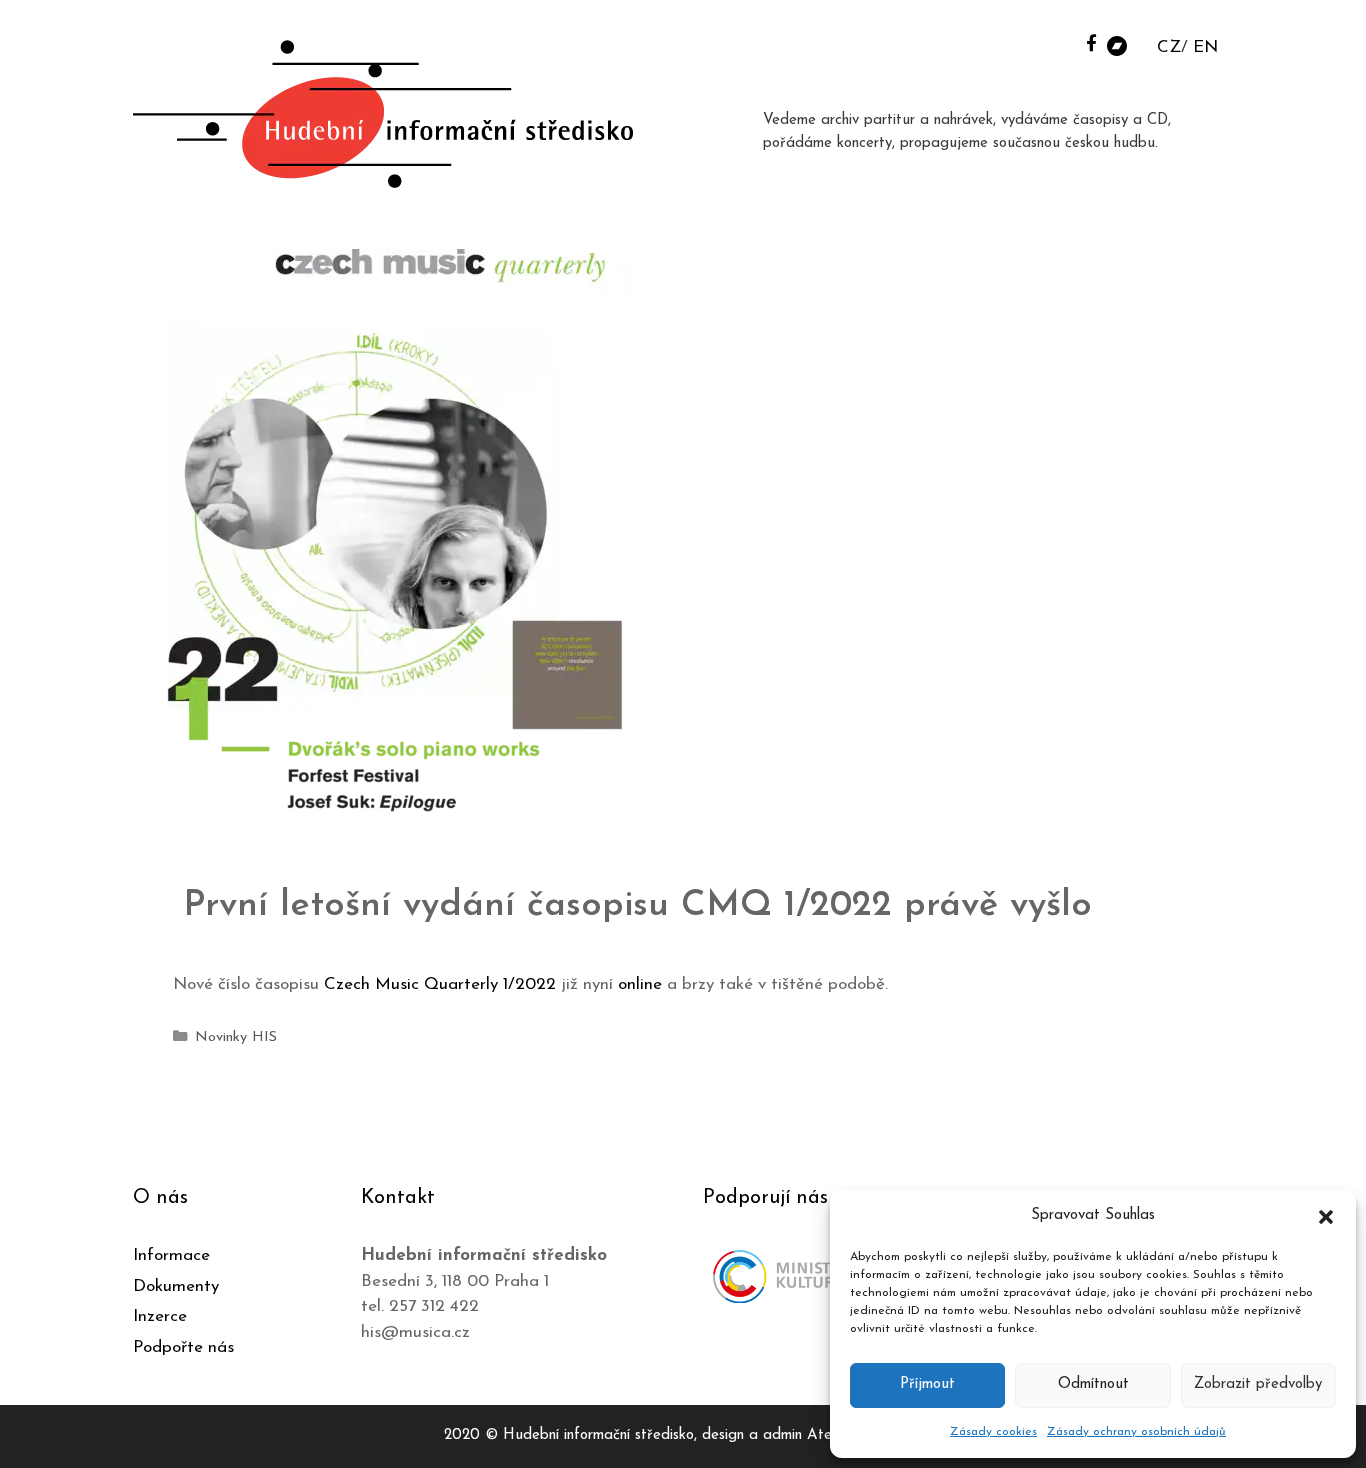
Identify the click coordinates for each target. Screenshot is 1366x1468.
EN (1205, 47)
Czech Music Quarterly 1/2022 (440, 984)
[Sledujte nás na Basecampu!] (1117, 44)
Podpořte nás (183, 1347)
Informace (171, 1255)
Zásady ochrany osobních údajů (1136, 1432)
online (640, 984)
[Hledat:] (1066, 41)
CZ (1169, 47)
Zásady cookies (993, 1432)
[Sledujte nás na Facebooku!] (1091, 42)
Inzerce (160, 1316)
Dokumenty (176, 1286)
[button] (1326, 1216)
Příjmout (927, 1384)
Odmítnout (1093, 1384)
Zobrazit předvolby (1258, 1384)
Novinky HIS (236, 1037)
